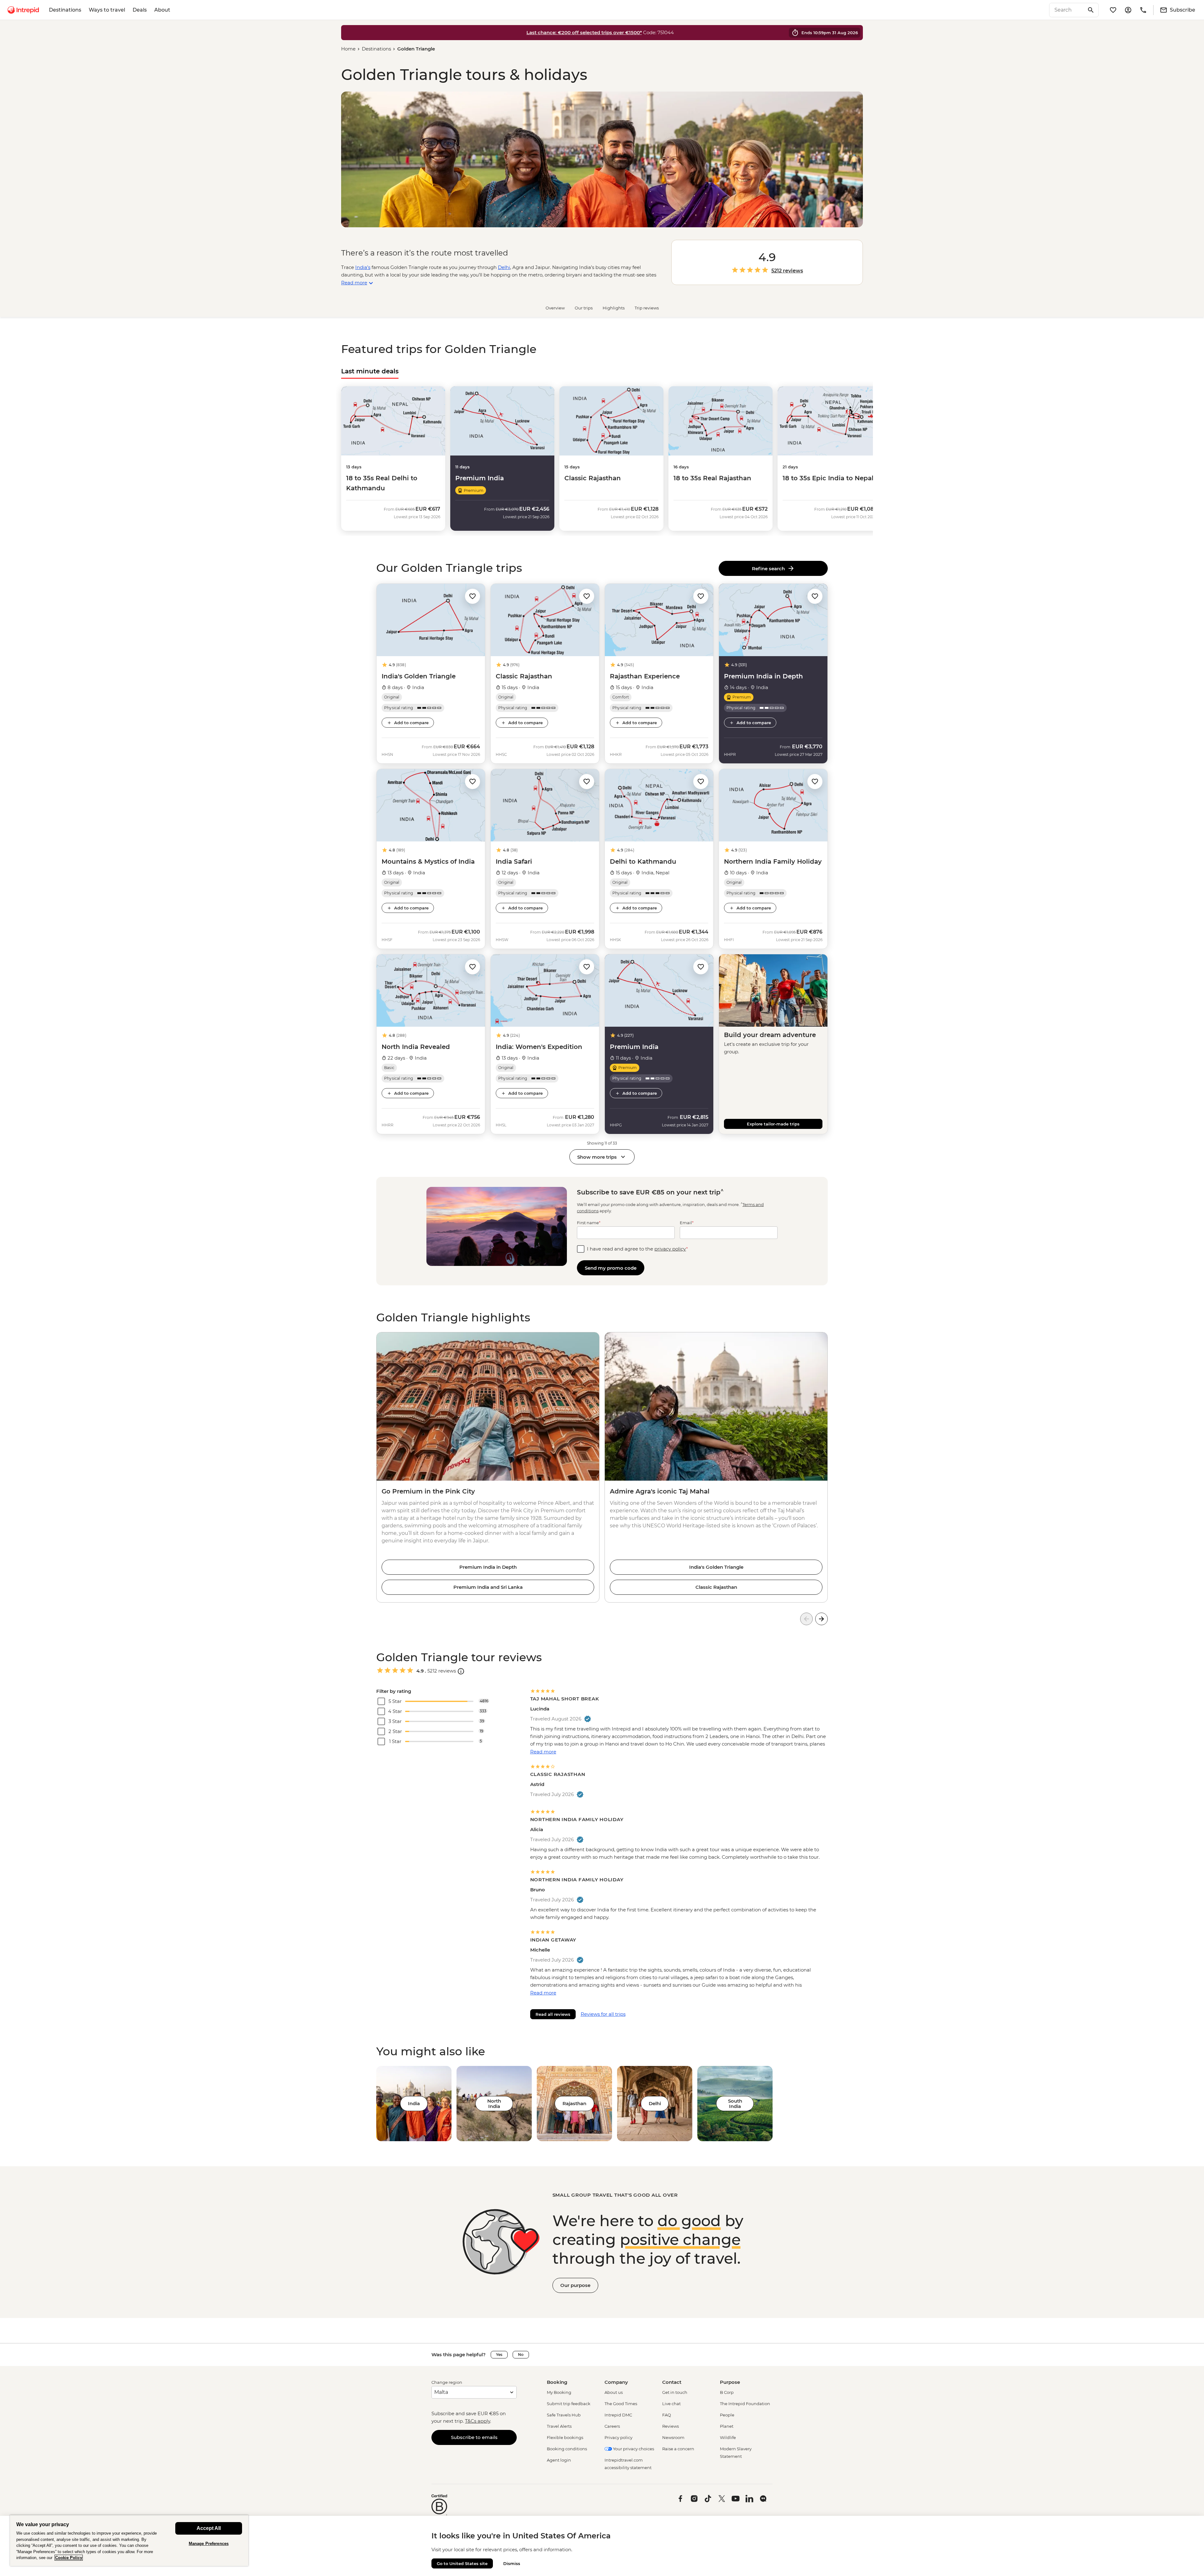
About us (614, 2392)
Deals (140, 10)
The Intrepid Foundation (745, 2404)
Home (348, 49)
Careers (612, 2426)
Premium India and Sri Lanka (488, 1587)
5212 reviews (787, 271)
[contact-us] (1143, 10)
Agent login (559, 2460)
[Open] (461, 1671)
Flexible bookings (565, 2437)
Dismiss (512, 2563)
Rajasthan (574, 2103)
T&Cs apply (478, 2421)
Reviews (671, 2426)
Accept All (209, 2528)
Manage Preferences (209, 2544)
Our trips (584, 308)
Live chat (671, 2404)
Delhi (504, 267)
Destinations (65, 10)
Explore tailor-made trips (773, 1124)
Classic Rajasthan (716, 1587)
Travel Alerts (559, 2426)
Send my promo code (611, 1268)
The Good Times (621, 2404)
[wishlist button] (473, 596)
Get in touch (675, 2392)
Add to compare (411, 723)
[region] (129, 2540)
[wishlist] (1113, 10)
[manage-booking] (1128, 10)
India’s (363, 267)
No (521, 2355)
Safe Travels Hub (564, 2415)
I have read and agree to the (637, 1249)
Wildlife (728, 2437)
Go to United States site (462, 2563)
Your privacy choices (633, 2449)
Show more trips (597, 1157)
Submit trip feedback (569, 2404)
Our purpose (575, 2285)
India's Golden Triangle (716, 1567)
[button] (473, 596)
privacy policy (670, 1249)
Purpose (730, 2382)
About (162, 10)
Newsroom (673, 2437)
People (727, 2415)
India (414, 2103)
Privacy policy (618, 2437)
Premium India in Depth (488, 1567)
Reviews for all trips (603, 2014)
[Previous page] (806, 1619)
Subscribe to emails (474, 2437)
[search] (1067, 10)
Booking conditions (567, 2449)
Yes (499, 2355)
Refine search (770, 569)
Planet (727, 2426)
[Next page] (821, 1619)
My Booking (559, 2392)
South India (735, 2104)
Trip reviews (647, 308)
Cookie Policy (69, 2558)
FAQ (667, 2415)
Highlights (614, 308)
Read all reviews (553, 2014)
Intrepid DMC (618, 2415)
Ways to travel (107, 10)
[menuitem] (23, 10)
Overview (555, 308)
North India (494, 2104)
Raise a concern (678, 2449)
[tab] (370, 371)
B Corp (727, 2392)
